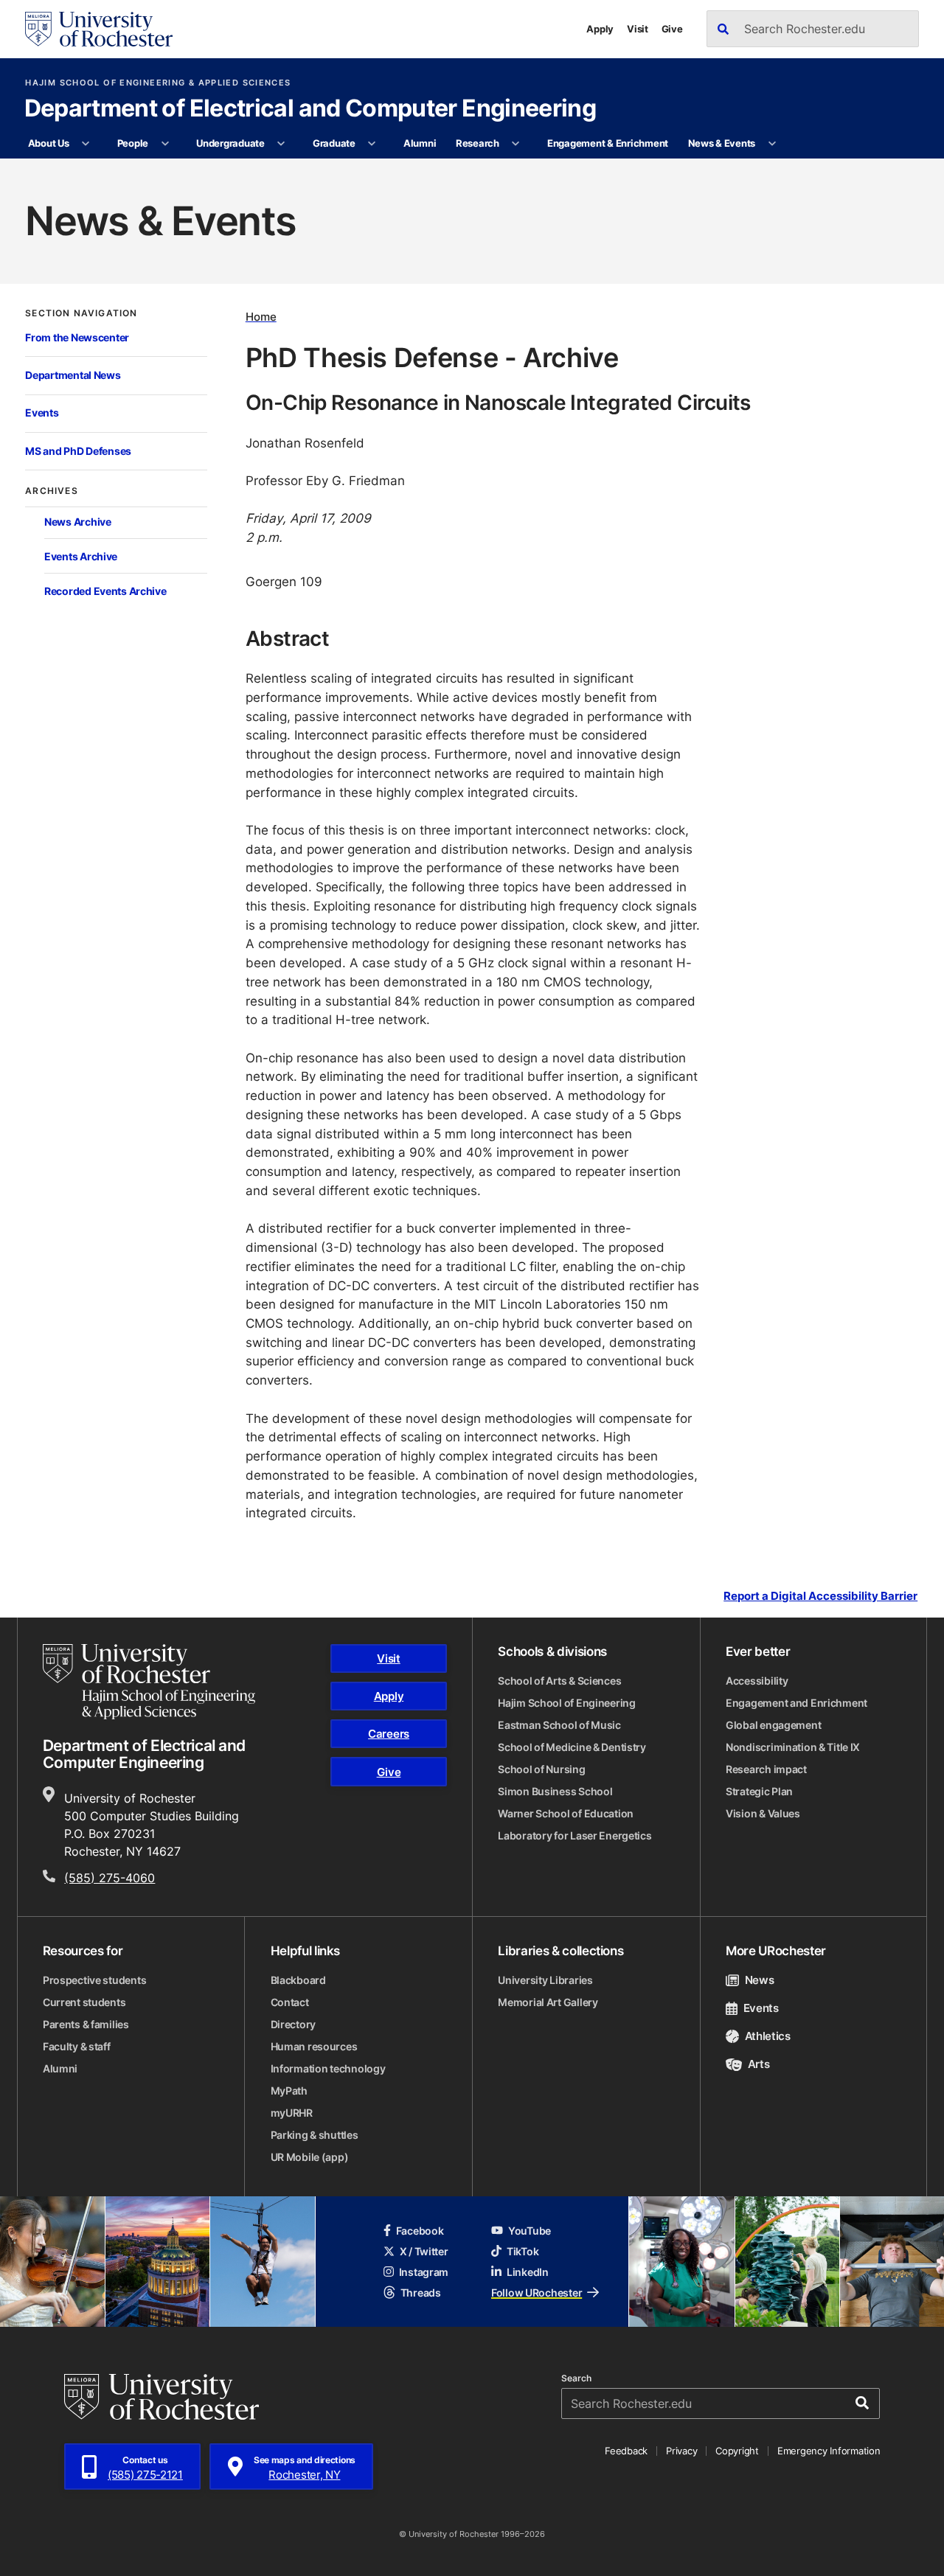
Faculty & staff (77, 2046)
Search (576, 2378)
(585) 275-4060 (110, 1878)
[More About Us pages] (86, 144)
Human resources (314, 2046)
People (133, 143)
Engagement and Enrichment (796, 1703)
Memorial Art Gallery (548, 2002)
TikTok (523, 2251)
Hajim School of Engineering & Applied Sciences (158, 83)
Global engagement (773, 1725)
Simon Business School (555, 1791)
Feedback (626, 2451)
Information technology (328, 2068)
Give (672, 29)
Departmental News (73, 375)
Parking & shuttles (315, 2135)
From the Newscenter (77, 337)
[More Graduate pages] (372, 144)
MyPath (289, 2091)
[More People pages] (165, 144)
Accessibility (757, 1681)
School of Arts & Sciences (559, 1681)
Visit (638, 29)
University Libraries (545, 1980)
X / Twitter (424, 2251)
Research (478, 143)
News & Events (722, 143)
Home (261, 317)
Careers (389, 1734)
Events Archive (81, 556)
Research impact (766, 1769)
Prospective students (94, 1980)
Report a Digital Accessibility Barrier (820, 1595)
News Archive (78, 522)
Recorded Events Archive (105, 591)
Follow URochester (537, 2293)
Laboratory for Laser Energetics (575, 1835)
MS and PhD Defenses (78, 451)
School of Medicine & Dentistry (572, 1747)
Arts (759, 2064)
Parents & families (86, 2024)
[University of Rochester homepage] (99, 29)
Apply (600, 29)
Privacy (681, 2451)
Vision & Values (763, 1813)
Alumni (420, 143)
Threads (421, 2293)
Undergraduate (230, 143)
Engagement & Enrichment (608, 143)
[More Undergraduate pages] (281, 144)
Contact (290, 2002)
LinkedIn (528, 2272)
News (759, 1980)
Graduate (334, 143)
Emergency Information (829, 2451)
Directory (293, 2024)
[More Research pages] (516, 144)
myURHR (292, 2113)
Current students (84, 2002)
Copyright (737, 2451)
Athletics (768, 2036)
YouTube (530, 2231)
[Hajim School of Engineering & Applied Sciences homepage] (149, 1682)
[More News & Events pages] (772, 144)
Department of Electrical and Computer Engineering (310, 109)
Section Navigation (81, 313)
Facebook (420, 2231)
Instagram (424, 2272)
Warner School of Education (566, 1813)
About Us (49, 143)
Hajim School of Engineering (566, 1703)
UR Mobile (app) (310, 2157)
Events (42, 412)
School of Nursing (541, 1769)
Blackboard (298, 1980)
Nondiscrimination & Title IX (793, 1747)
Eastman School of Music (559, 1725)
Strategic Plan (759, 1791)
